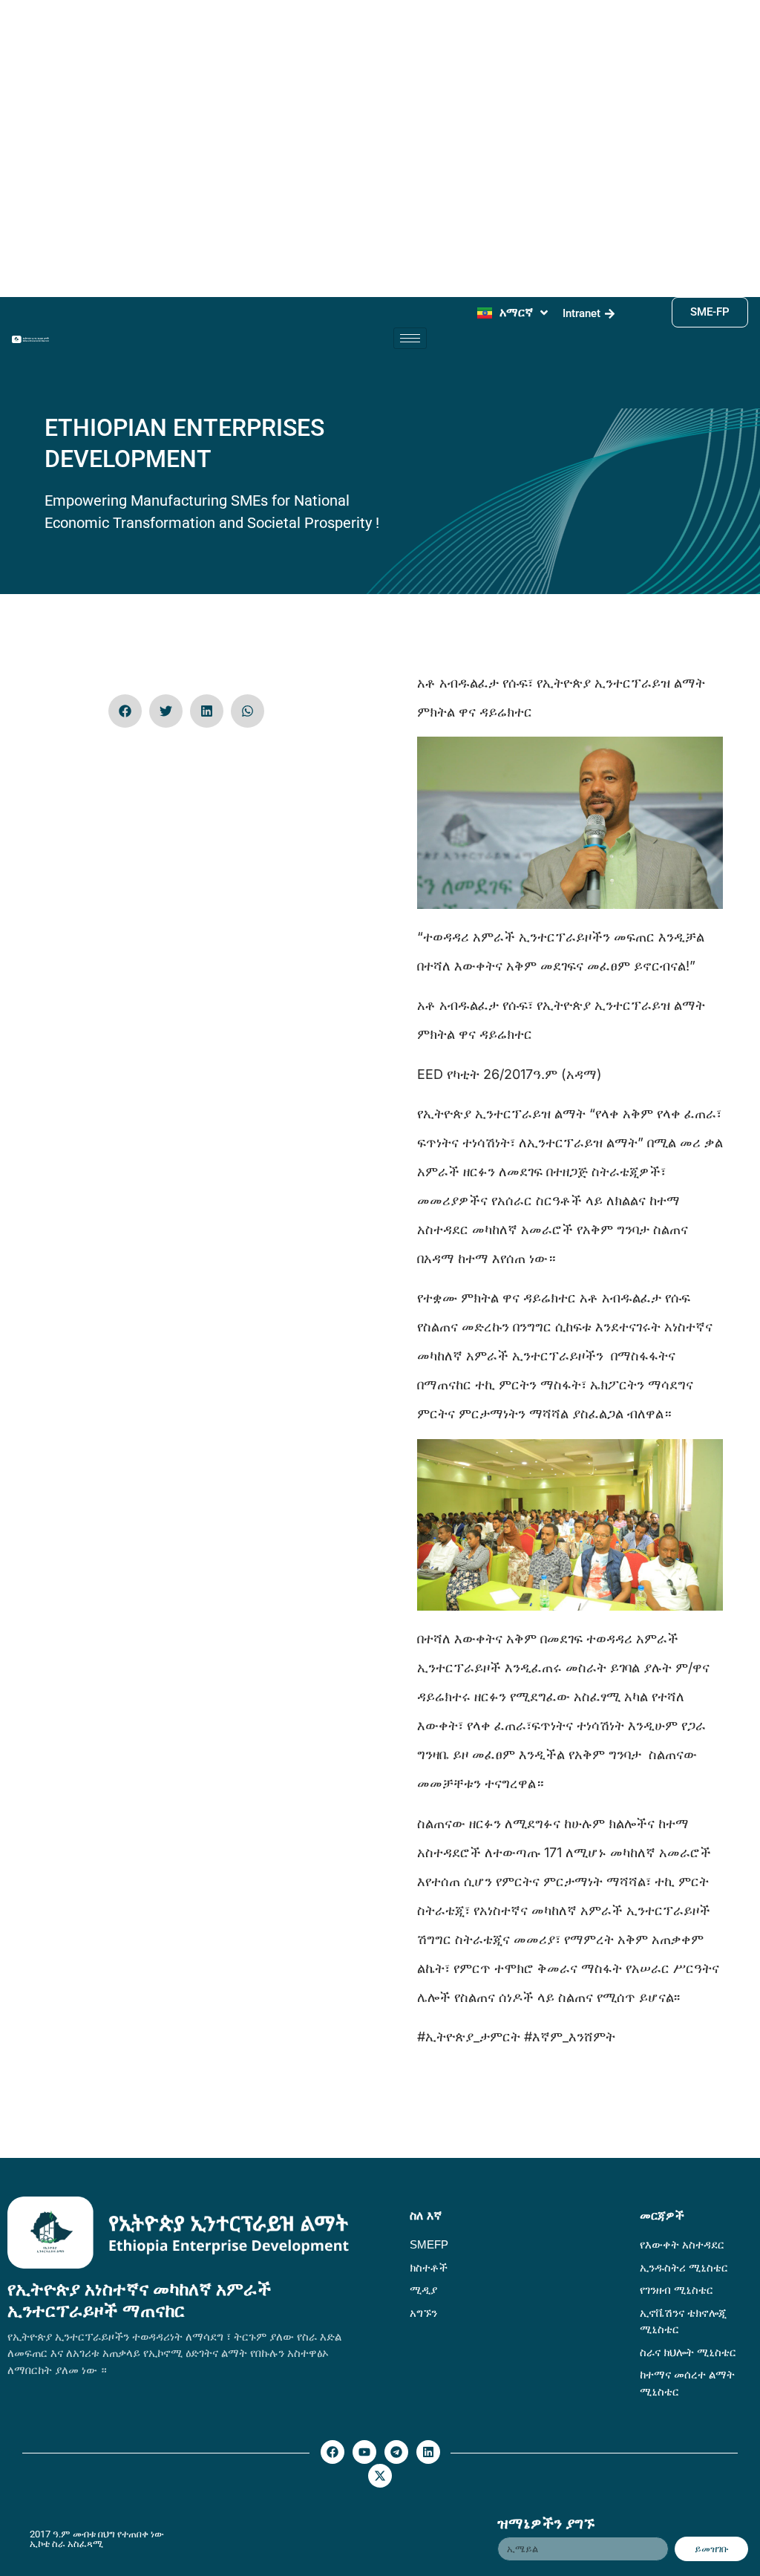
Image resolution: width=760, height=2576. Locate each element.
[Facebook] (332, 2452)
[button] (125, 711)
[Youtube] (364, 2452)
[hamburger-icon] (410, 338)
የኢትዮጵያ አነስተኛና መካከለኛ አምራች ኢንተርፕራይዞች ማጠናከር (140, 2300)
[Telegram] (396, 2452)
